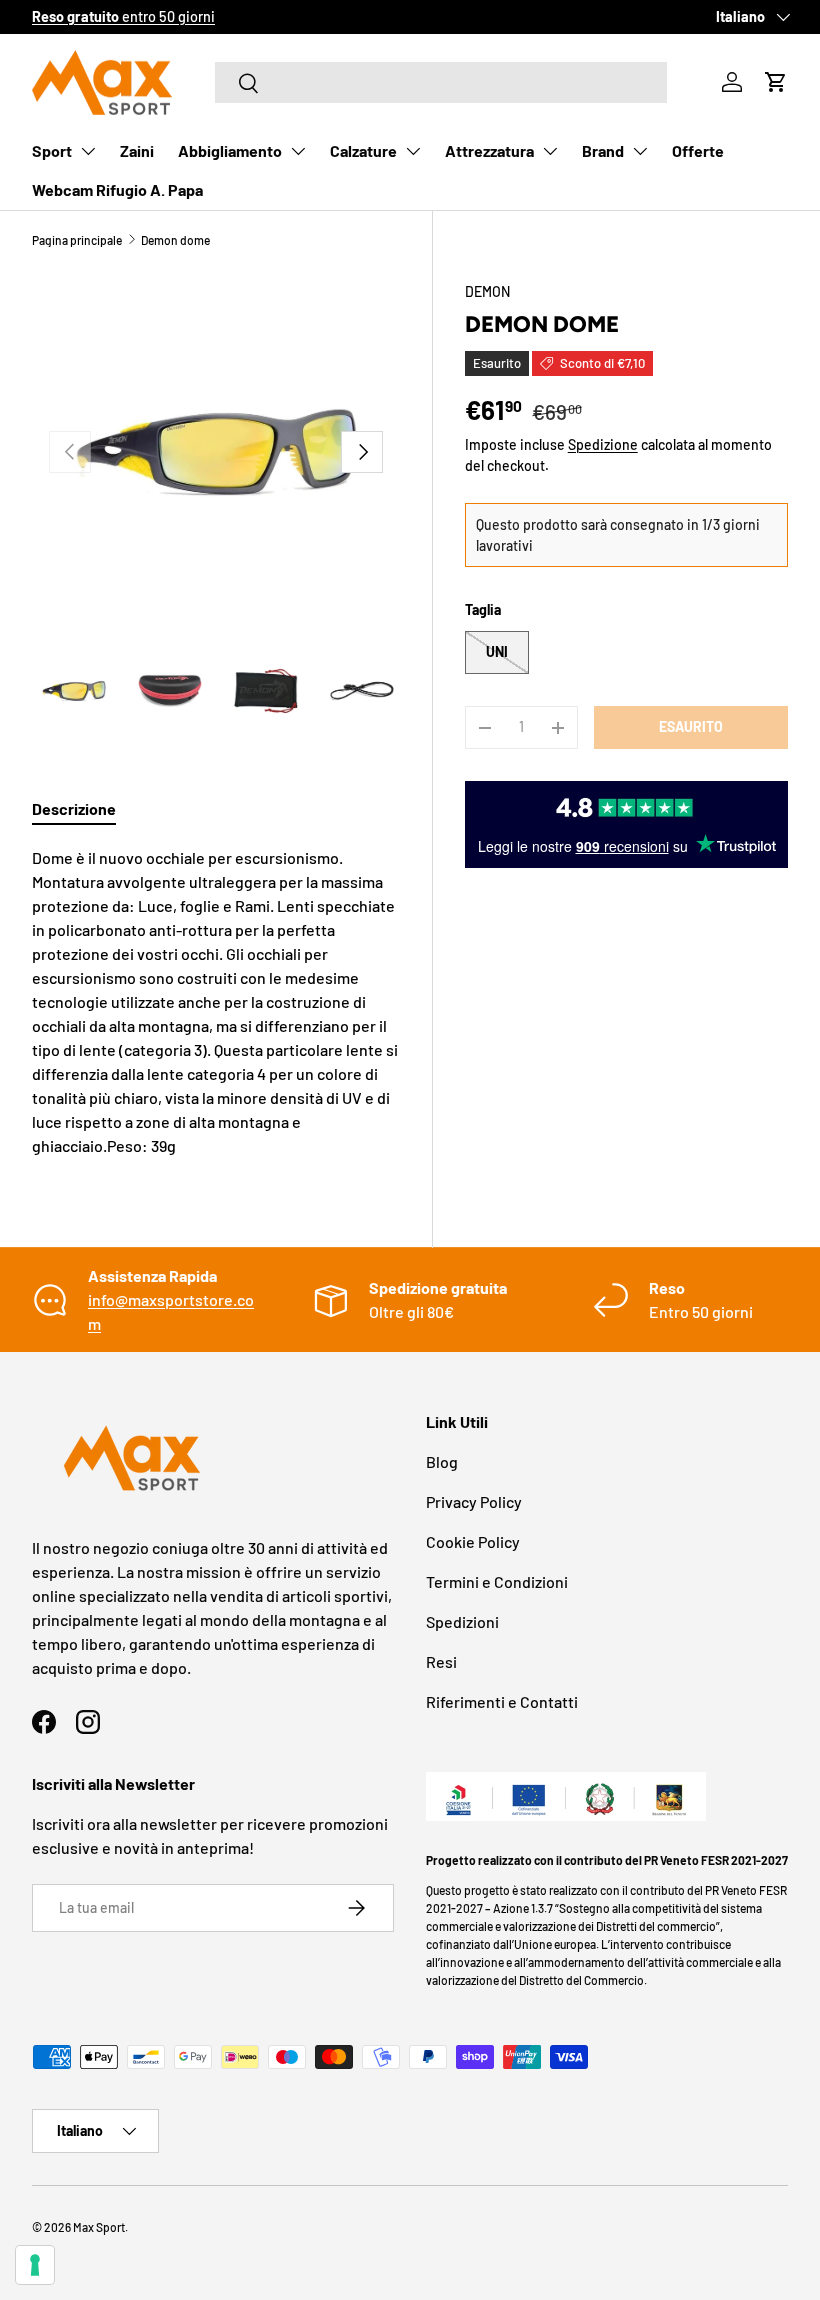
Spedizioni (462, 1621)
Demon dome (175, 240)
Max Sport (99, 2227)
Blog (442, 1461)
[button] (776, 82)
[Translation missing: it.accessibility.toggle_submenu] (88, 151)
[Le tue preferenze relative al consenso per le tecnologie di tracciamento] (35, 2265)
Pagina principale (77, 240)
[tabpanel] (216, 1002)
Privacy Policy (474, 1501)
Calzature (363, 150)
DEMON (487, 291)
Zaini (137, 150)
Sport (52, 150)
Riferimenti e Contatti (502, 1701)
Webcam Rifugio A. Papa (117, 189)
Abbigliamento (230, 150)
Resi (441, 1661)
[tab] (74, 808)
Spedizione (603, 444)
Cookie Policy (473, 1541)
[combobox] (441, 82)
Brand (603, 150)
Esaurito (691, 726)
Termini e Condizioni (497, 1581)
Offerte (698, 150)
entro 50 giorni (123, 16)
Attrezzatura (489, 150)
